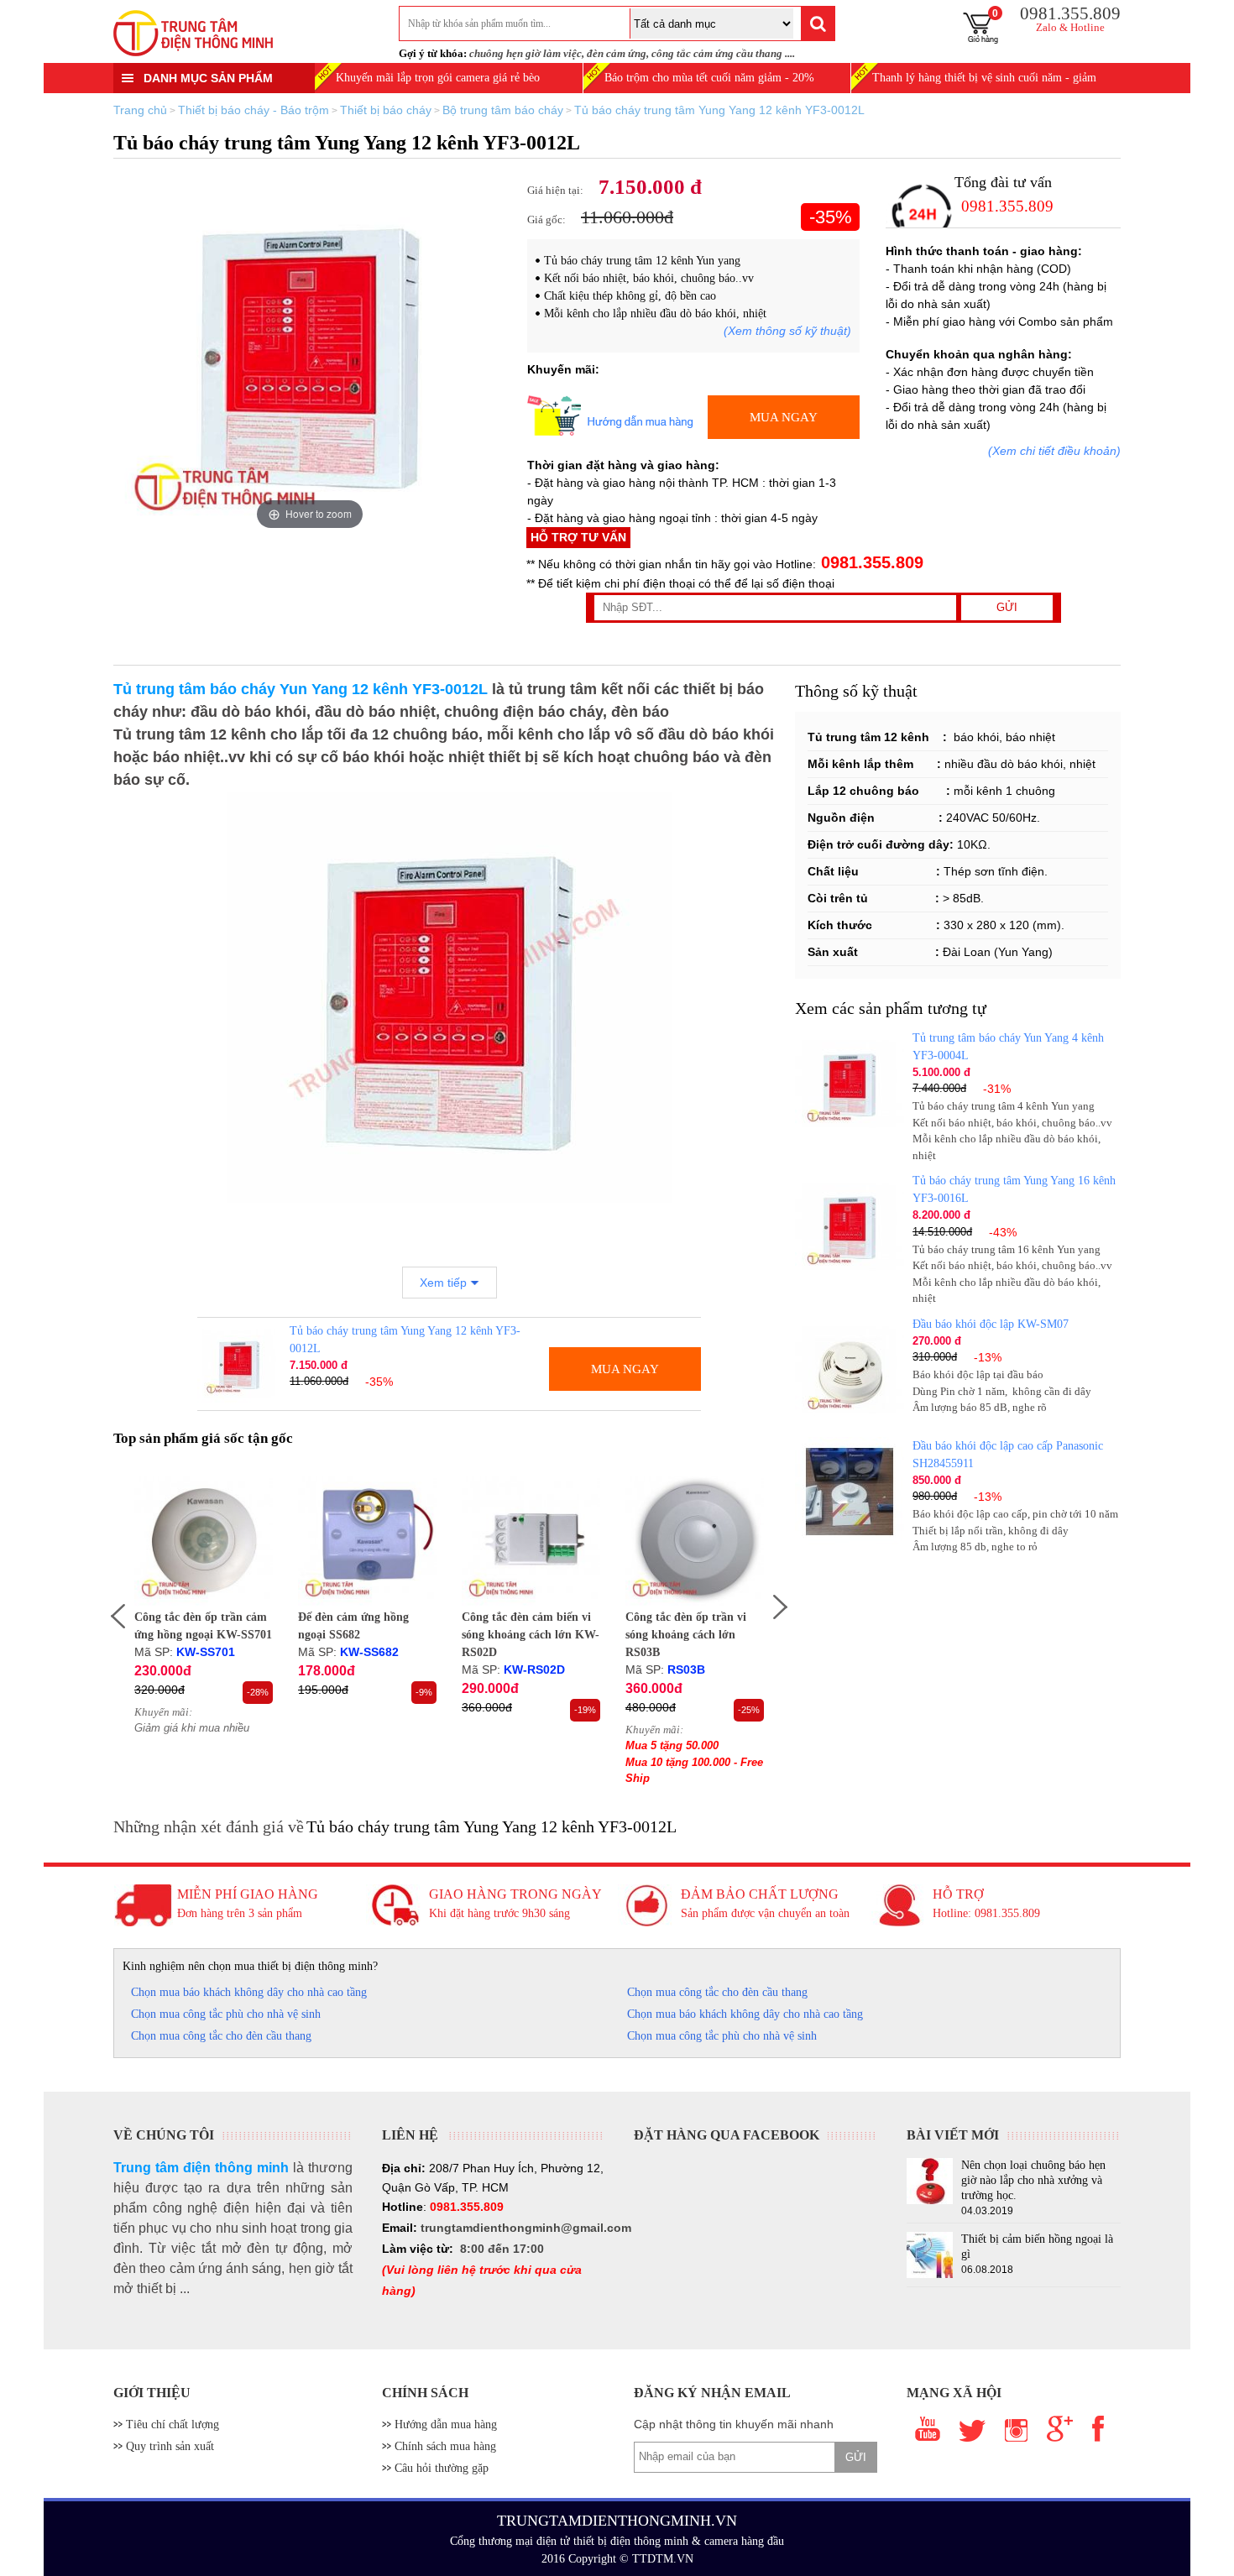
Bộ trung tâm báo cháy (503, 110)
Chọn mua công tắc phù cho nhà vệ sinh (226, 2014)
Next (790, 1612)
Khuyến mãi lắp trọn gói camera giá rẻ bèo (438, 78)
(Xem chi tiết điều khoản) (1054, 451)
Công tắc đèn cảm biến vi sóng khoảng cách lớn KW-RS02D (531, 1635)
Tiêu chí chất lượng (173, 2424)
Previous (108, 1612)
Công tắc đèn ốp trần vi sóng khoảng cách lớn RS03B (686, 1635)
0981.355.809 (870, 562)
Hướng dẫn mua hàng (446, 2424)
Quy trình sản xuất (170, 2446)
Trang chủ (140, 110)
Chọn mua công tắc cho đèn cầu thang (717, 1992)
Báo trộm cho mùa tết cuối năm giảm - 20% (709, 78)
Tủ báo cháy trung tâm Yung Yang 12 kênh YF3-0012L (719, 110)
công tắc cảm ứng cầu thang (717, 53)
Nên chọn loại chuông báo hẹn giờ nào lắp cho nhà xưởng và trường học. (1033, 2180)
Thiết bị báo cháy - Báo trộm (254, 110)
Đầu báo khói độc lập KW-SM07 (991, 1324)
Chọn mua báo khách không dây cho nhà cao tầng (249, 1992)
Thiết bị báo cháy (386, 110)
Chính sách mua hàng (445, 2446)
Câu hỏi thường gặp (442, 2468)
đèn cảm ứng (617, 53)
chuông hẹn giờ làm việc (525, 53)
